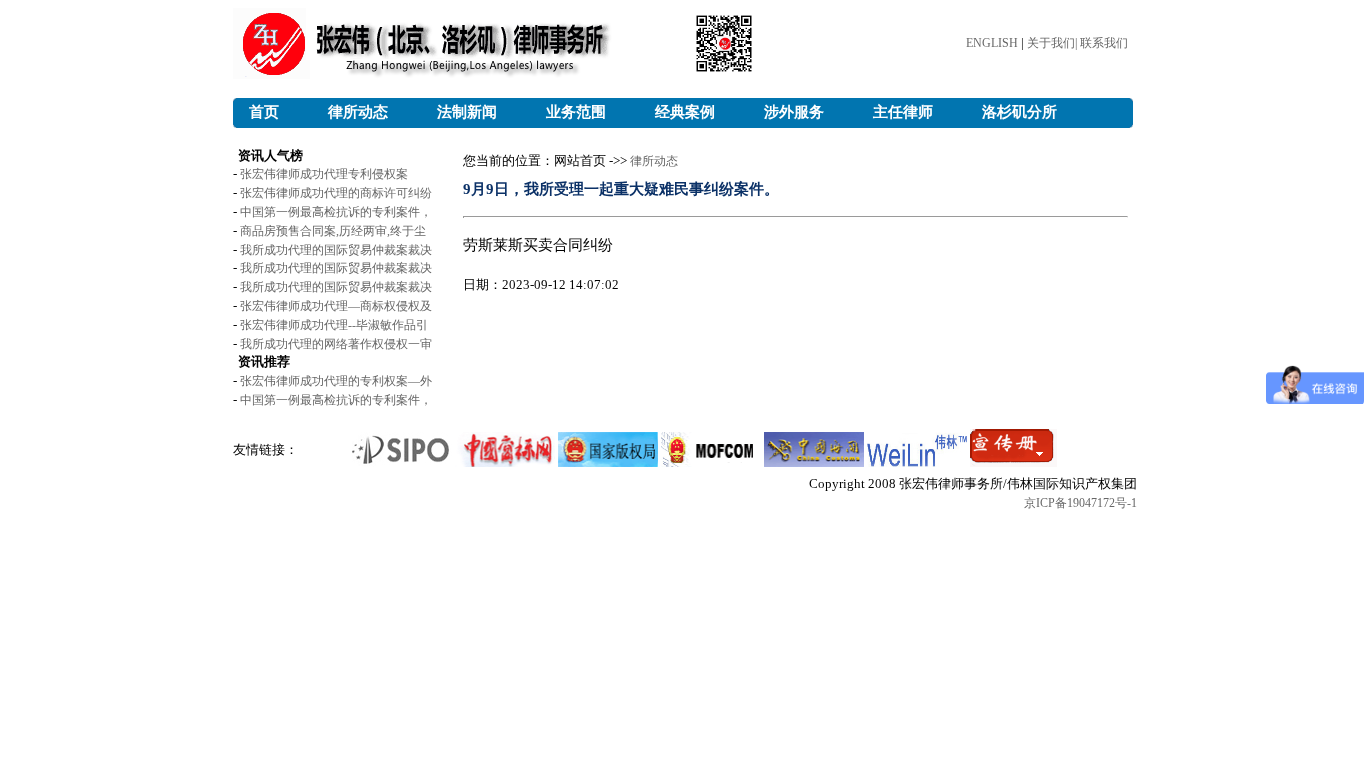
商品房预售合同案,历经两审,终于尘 (333, 231)
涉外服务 (794, 112)
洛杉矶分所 (1019, 112)
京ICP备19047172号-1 (1080, 503)
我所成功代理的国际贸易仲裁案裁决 (336, 250)
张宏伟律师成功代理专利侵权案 (324, 174)
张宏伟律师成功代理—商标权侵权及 (336, 306)
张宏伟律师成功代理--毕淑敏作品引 (334, 325)
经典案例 (685, 112)
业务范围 (576, 112)
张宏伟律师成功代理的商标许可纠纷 (336, 193)
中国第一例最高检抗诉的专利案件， (336, 212)
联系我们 (1104, 43)
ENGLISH (992, 43)
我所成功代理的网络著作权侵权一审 (336, 344)
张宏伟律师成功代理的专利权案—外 (336, 381)
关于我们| (1053, 43)
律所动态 (358, 112)
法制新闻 (467, 112)
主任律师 (903, 112)
